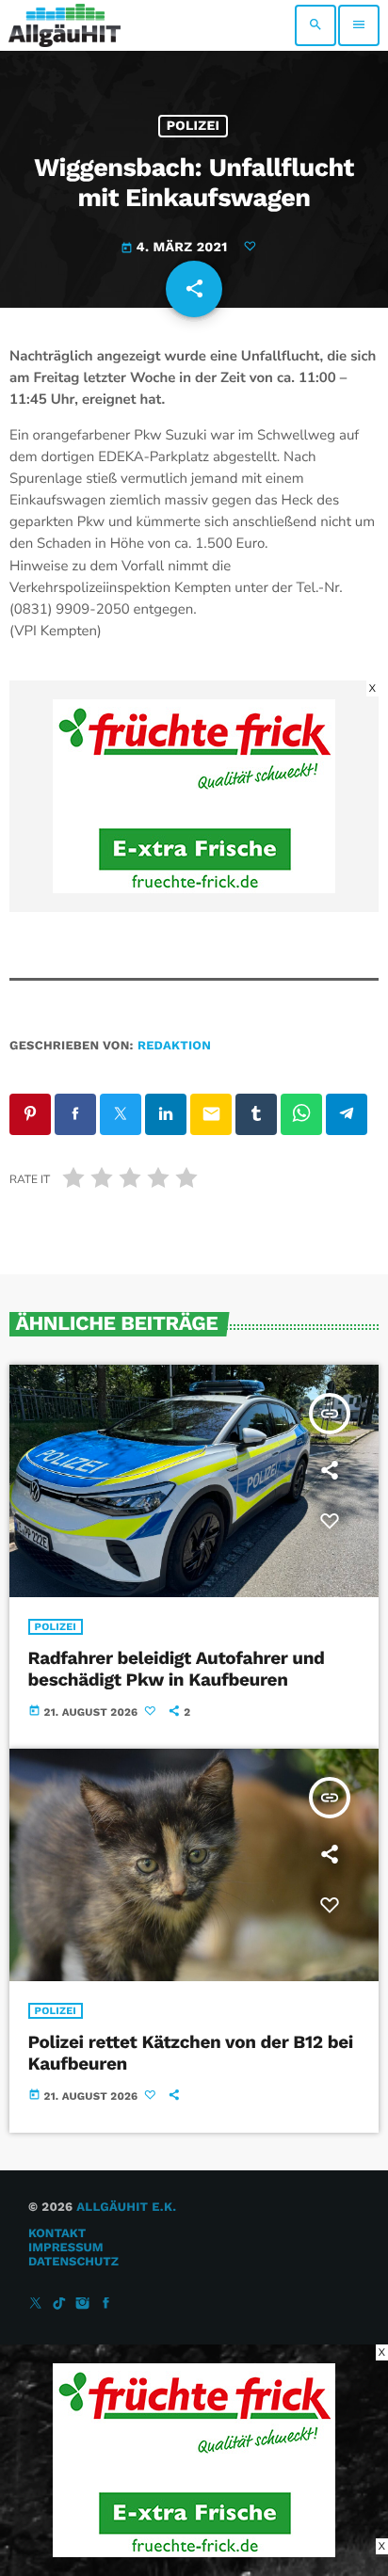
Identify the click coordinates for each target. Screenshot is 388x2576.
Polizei (194, 126)
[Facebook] (106, 2304)
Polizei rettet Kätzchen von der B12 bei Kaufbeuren (191, 2053)
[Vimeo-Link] (65, 25)
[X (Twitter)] (36, 2304)
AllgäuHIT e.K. (126, 2208)
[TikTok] (59, 2304)
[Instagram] (83, 2304)
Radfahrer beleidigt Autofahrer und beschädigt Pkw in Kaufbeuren (177, 1669)
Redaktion (174, 1046)
